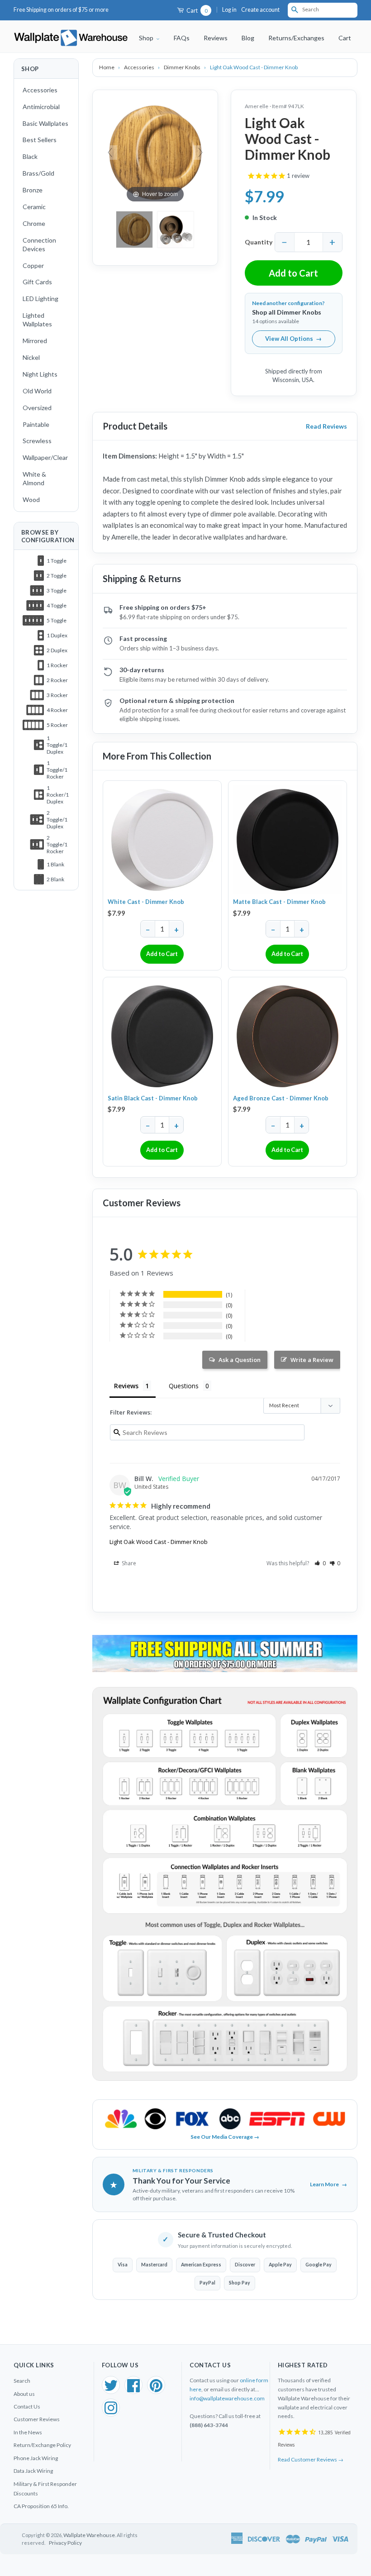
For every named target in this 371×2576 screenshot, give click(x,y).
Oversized (37, 408)
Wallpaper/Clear (45, 457)
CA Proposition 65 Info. (41, 2506)
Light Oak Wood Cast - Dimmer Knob (159, 1542)
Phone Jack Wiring (36, 2458)
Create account (260, 10)
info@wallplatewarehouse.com (227, 2398)
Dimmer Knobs (183, 67)
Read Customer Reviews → (311, 2459)
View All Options (293, 339)
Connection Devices (39, 244)
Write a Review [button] (312, 1360)
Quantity (259, 242)
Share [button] (128, 1563)
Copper (33, 265)
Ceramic (34, 207)
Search (22, 2381)
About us (24, 2394)
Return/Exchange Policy (42, 2445)
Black (30, 156)
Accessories (40, 90)
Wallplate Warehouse (89, 2535)
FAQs (182, 38)
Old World (37, 391)
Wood (31, 499)
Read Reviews (326, 426)
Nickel (31, 357)
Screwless (37, 441)
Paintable (36, 424)
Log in (229, 10)
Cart (196, 11)
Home (107, 67)
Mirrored (35, 341)
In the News (28, 2432)
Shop (147, 38)
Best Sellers (40, 140)
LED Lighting (40, 299)
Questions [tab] (184, 1386)
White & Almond (34, 478)
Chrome (34, 223)
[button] (320, 1563)
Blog (248, 38)
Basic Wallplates (45, 123)
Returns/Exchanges (296, 38)
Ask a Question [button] (240, 1360)
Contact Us (27, 2406)
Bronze (33, 190)
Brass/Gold (38, 173)
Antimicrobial (41, 107)
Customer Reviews (37, 2419)
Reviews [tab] (126, 1386)
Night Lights (40, 374)
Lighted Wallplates (37, 320)
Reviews (216, 38)
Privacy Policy (65, 2543)
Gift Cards (37, 282)
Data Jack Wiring (33, 2471)
